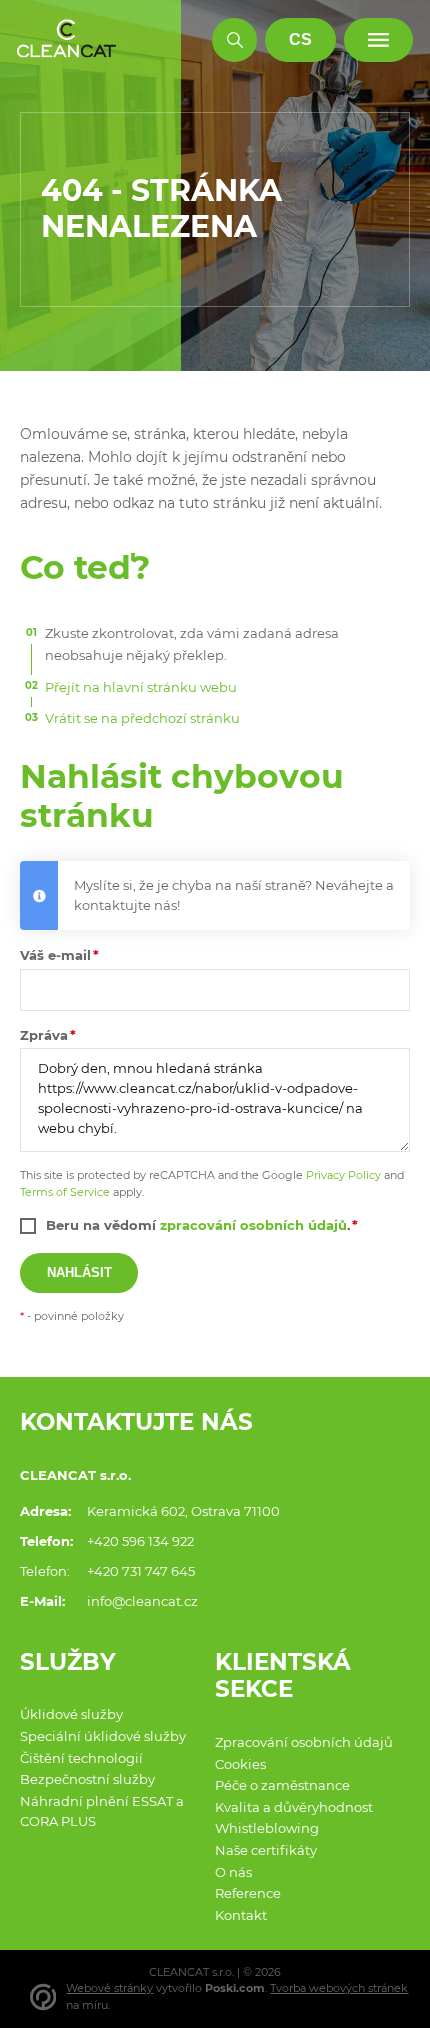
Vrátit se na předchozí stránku (142, 718)
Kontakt (241, 1915)
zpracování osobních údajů (253, 1225)
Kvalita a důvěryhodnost (294, 1807)
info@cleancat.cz (142, 1601)
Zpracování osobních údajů (304, 1742)
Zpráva (44, 1035)
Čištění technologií (81, 1758)
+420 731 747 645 (141, 1571)
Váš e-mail (55, 955)
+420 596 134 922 (140, 1541)
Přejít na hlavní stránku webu (141, 687)
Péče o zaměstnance (282, 1785)
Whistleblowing (267, 1828)
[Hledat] (234, 40)
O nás (233, 1872)
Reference (248, 1893)
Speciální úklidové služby (103, 1736)
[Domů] (66, 39)
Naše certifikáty (266, 1850)
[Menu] (378, 40)
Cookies (240, 1764)
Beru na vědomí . (198, 1225)
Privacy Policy (343, 1175)
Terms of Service (65, 1192)
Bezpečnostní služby (87, 1779)
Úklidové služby (71, 1714)
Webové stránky (109, 1988)
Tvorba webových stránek (339, 1988)
